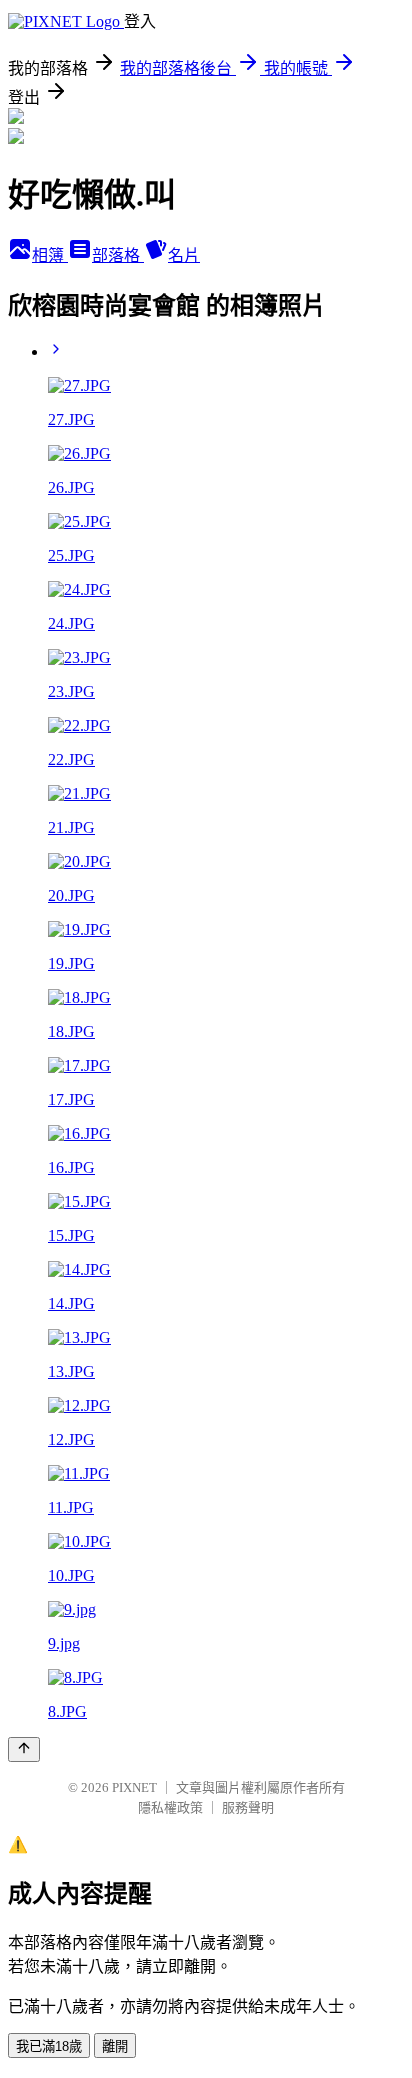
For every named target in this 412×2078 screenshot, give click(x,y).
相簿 (50, 255)
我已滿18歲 (49, 2046)
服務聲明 (248, 1807)
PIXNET (134, 1787)
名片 (184, 255)
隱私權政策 (170, 1807)
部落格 (118, 255)
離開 (115, 2046)
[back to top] (24, 1749)
